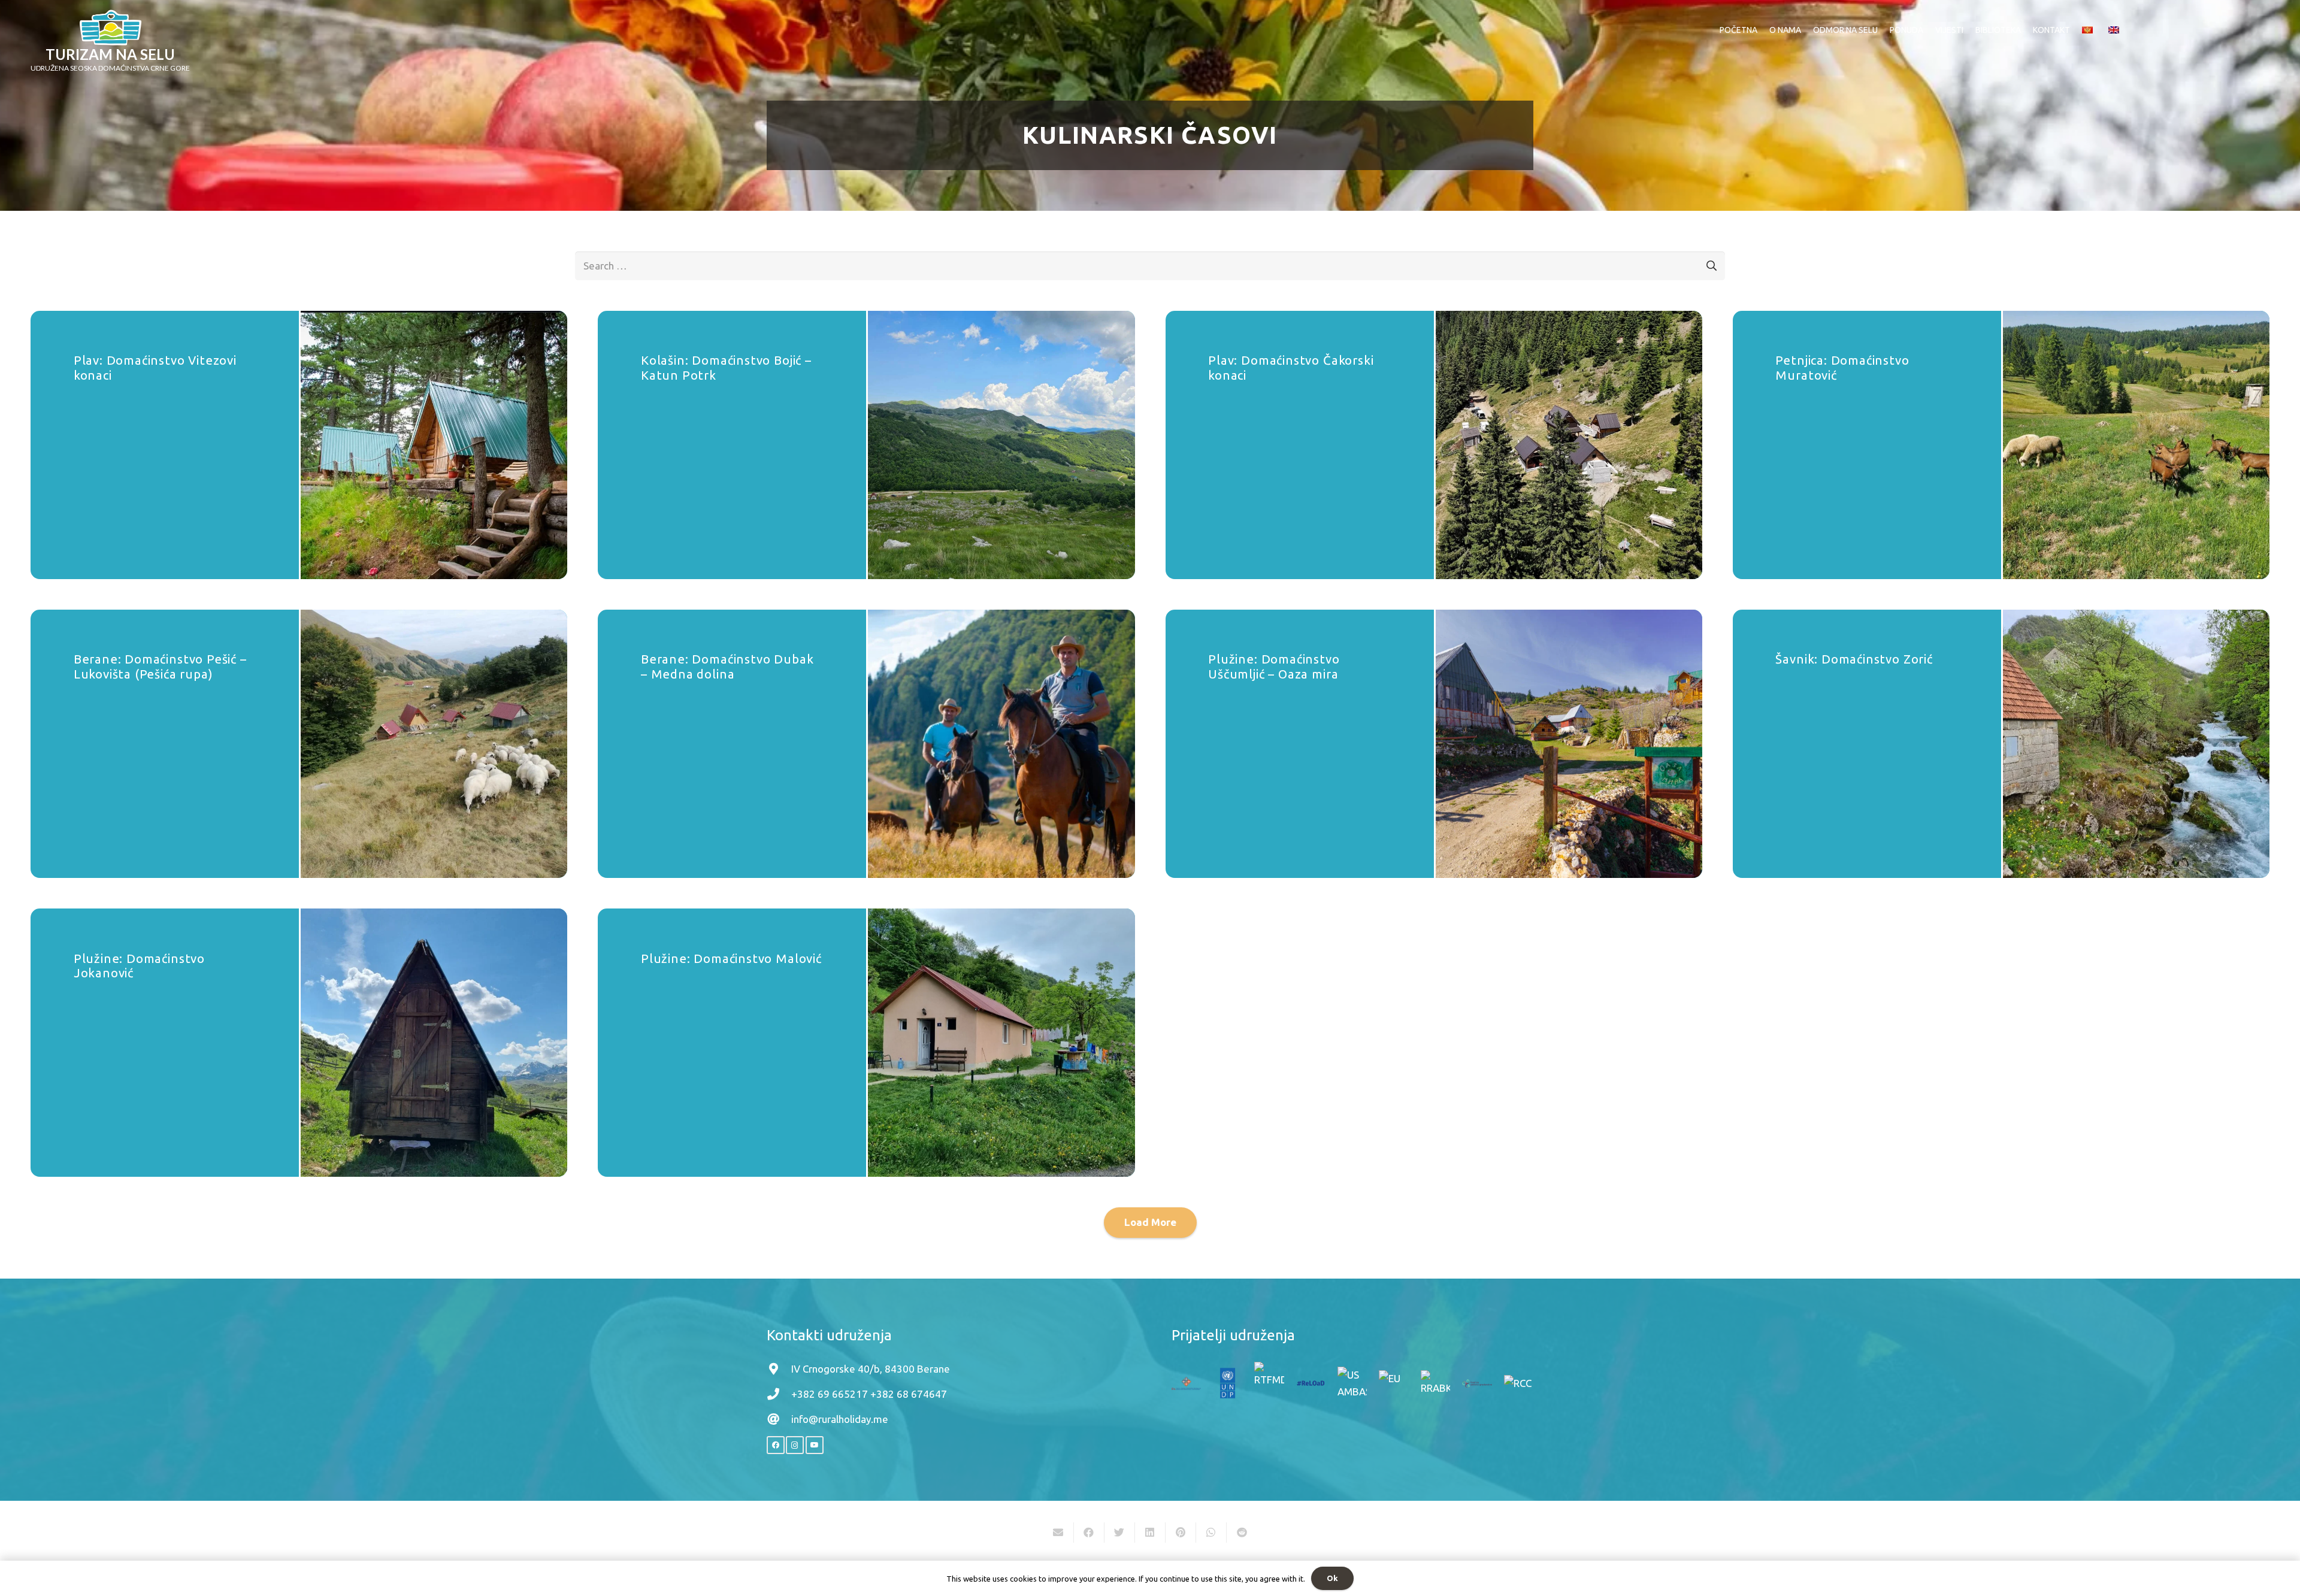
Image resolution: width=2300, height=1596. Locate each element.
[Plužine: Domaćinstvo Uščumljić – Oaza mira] (1569, 744)
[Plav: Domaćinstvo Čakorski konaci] (1569, 445)
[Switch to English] (2116, 30)
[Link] (111, 28)
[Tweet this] (1120, 1533)
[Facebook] (776, 1445)
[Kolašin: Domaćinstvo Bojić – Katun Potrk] (1001, 445)
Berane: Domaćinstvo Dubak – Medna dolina (727, 666)
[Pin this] (1181, 1533)
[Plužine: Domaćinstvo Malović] (1001, 1043)
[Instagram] (795, 1445)
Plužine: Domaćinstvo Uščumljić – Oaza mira (1274, 666)
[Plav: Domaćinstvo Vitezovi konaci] (434, 445)
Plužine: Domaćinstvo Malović (731, 958)
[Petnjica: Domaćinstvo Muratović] (2136, 445)
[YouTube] (815, 1445)
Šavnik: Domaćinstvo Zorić (1854, 659)
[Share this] (1089, 1533)
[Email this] (1059, 1533)
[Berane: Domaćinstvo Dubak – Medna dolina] (1001, 744)
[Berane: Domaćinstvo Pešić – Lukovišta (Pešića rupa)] (434, 744)
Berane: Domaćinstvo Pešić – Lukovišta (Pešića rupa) (160, 666)
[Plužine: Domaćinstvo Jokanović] (434, 1043)
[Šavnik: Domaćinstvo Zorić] (2136, 744)
